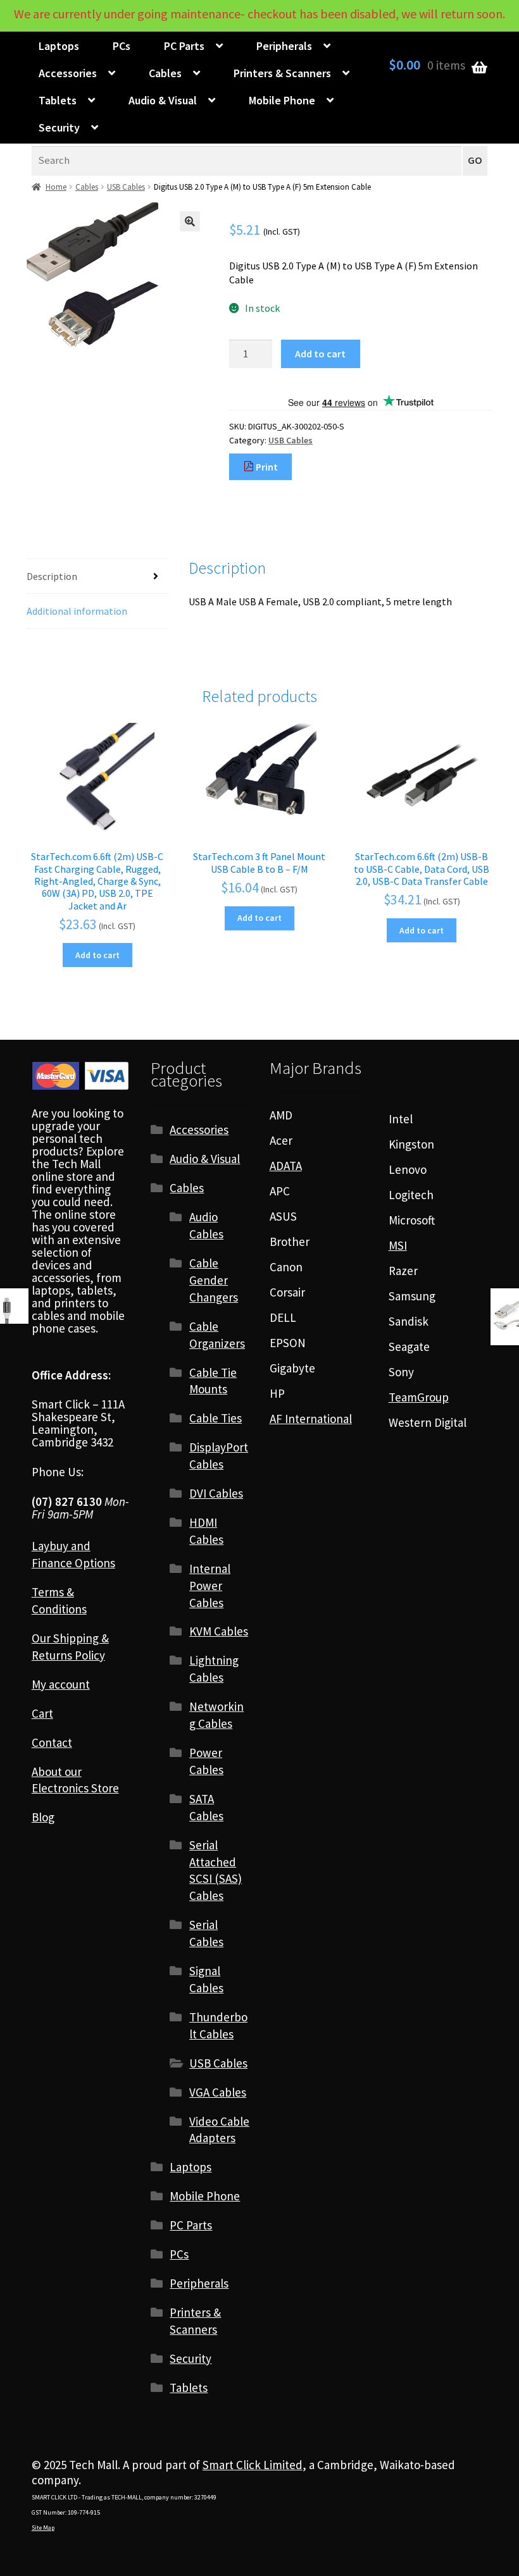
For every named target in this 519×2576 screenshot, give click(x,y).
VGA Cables (218, 2092)
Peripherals (284, 46)
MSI (398, 1245)
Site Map (43, 2528)
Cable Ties (216, 1418)
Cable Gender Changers (214, 1280)
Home (56, 187)
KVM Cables (219, 1631)
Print (266, 467)
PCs (122, 46)
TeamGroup (419, 1397)
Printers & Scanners (282, 73)
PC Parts (184, 46)
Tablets (58, 100)
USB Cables (126, 187)
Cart (42, 1713)
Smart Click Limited (253, 2465)
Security (59, 127)
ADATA (286, 1166)
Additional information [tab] (77, 611)
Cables (165, 73)
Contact (52, 1742)
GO (475, 160)
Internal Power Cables (210, 1586)
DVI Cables (216, 1493)
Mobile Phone (282, 100)
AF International (311, 1419)
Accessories (68, 73)
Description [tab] (52, 576)
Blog (43, 1817)
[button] (190, 221)
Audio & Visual (163, 100)
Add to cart (320, 354)
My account (61, 1684)
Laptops (59, 46)
